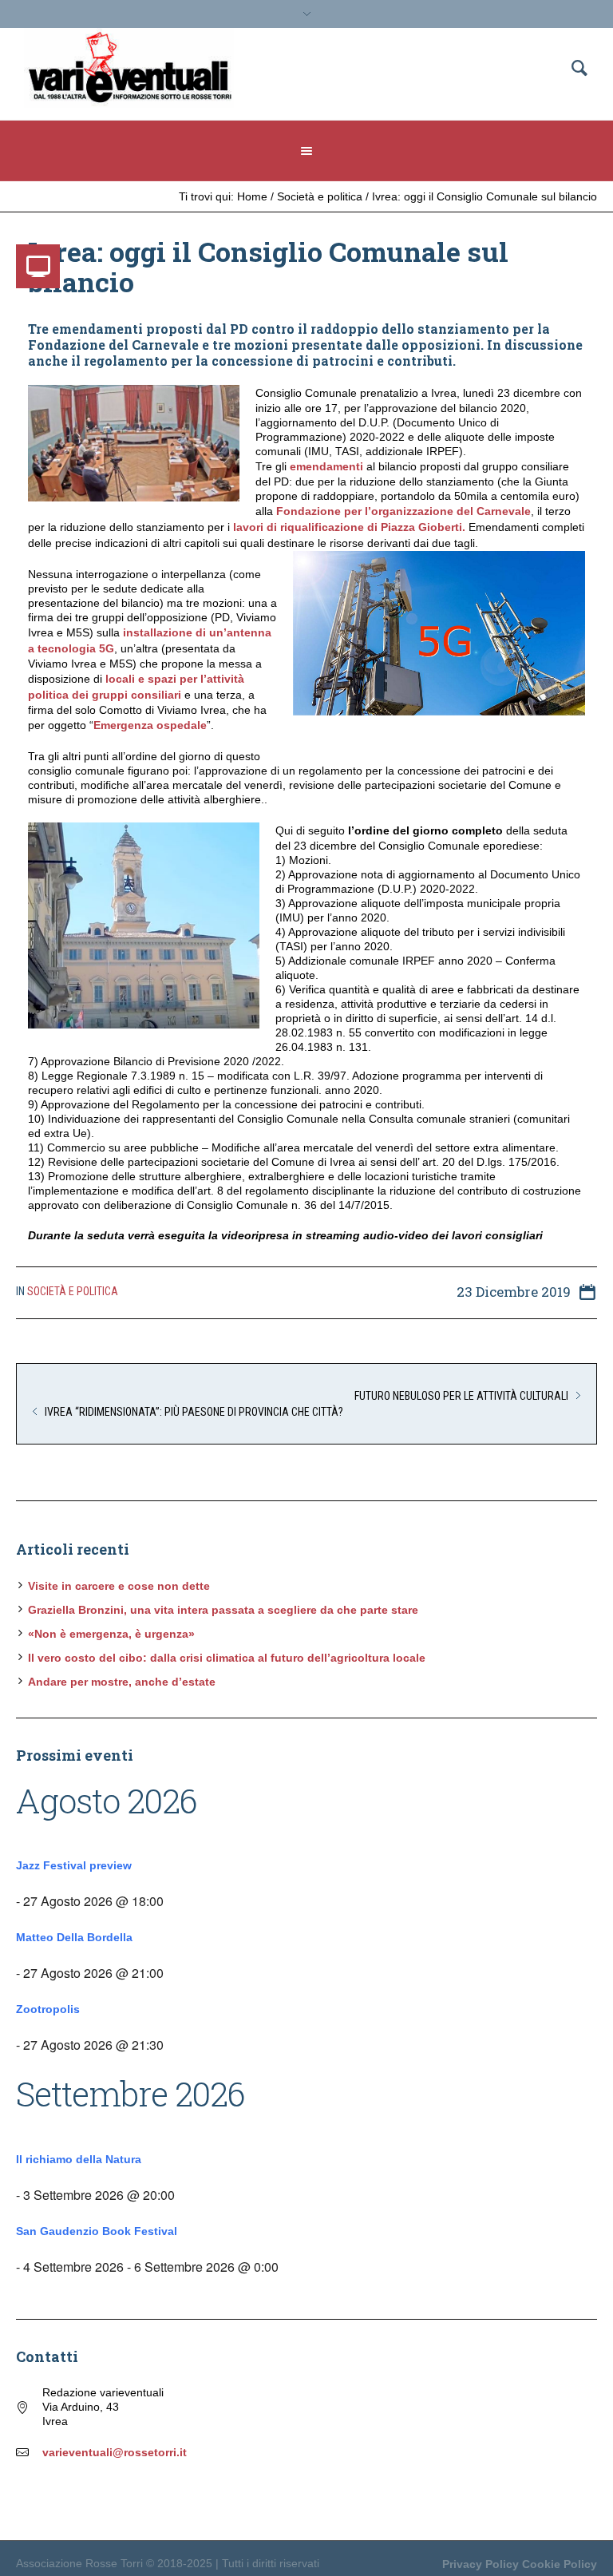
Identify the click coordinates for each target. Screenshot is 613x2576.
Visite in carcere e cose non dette (119, 1586)
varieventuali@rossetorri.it (115, 2452)
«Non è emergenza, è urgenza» (111, 1634)
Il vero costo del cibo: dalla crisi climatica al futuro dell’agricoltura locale (227, 1658)
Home (252, 196)
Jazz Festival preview (74, 1865)
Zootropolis (48, 2009)
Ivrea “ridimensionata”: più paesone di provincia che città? (194, 1412)
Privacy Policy (481, 2564)
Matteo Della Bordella (74, 1937)
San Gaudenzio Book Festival (97, 2231)
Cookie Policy (560, 2564)
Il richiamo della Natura (79, 2159)
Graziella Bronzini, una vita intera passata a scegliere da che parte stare (223, 1610)
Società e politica (320, 196)
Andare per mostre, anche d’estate (122, 1682)
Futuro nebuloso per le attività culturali (461, 1396)
